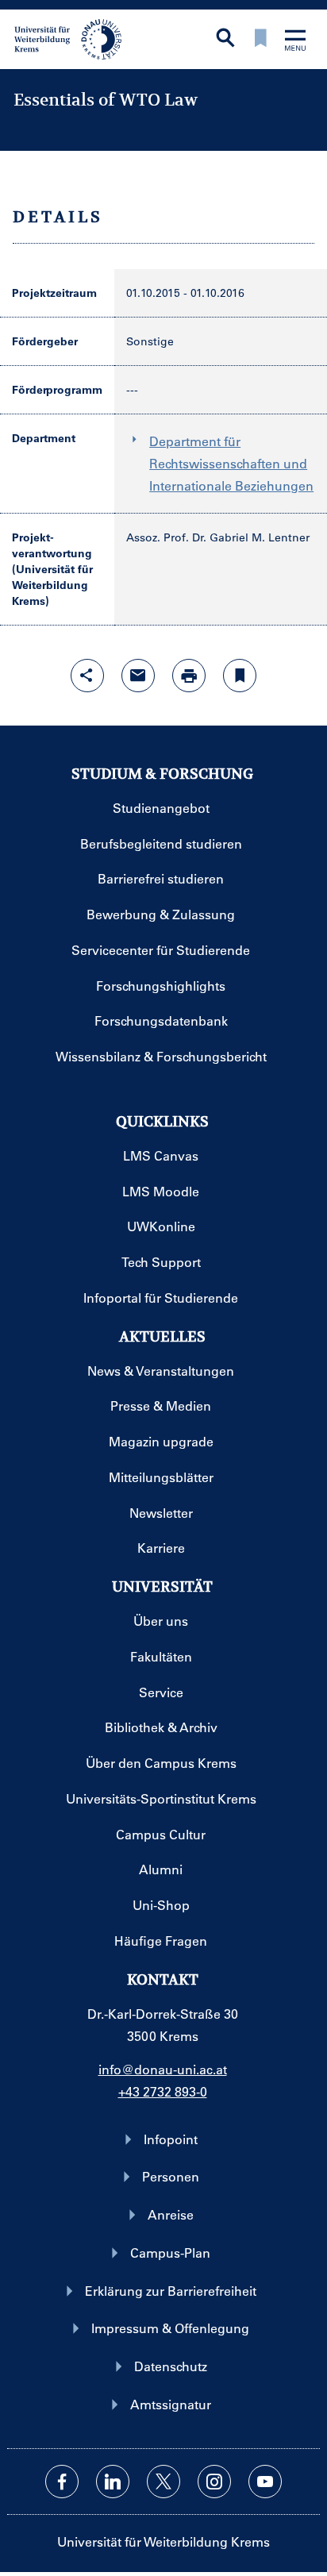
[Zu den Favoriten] (260, 39)
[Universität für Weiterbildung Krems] (74, 38)
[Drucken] (189, 676)
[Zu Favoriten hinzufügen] (240, 676)
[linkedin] (113, 2482)
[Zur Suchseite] (225, 39)
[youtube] (265, 2482)
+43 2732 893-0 (163, 2091)
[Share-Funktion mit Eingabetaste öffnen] (87, 676)
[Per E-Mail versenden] (138, 676)
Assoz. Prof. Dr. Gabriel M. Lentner (218, 537)
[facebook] (62, 2482)
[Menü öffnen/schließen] (295, 42)
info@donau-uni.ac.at (163, 2069)
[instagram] (214, 2482)
